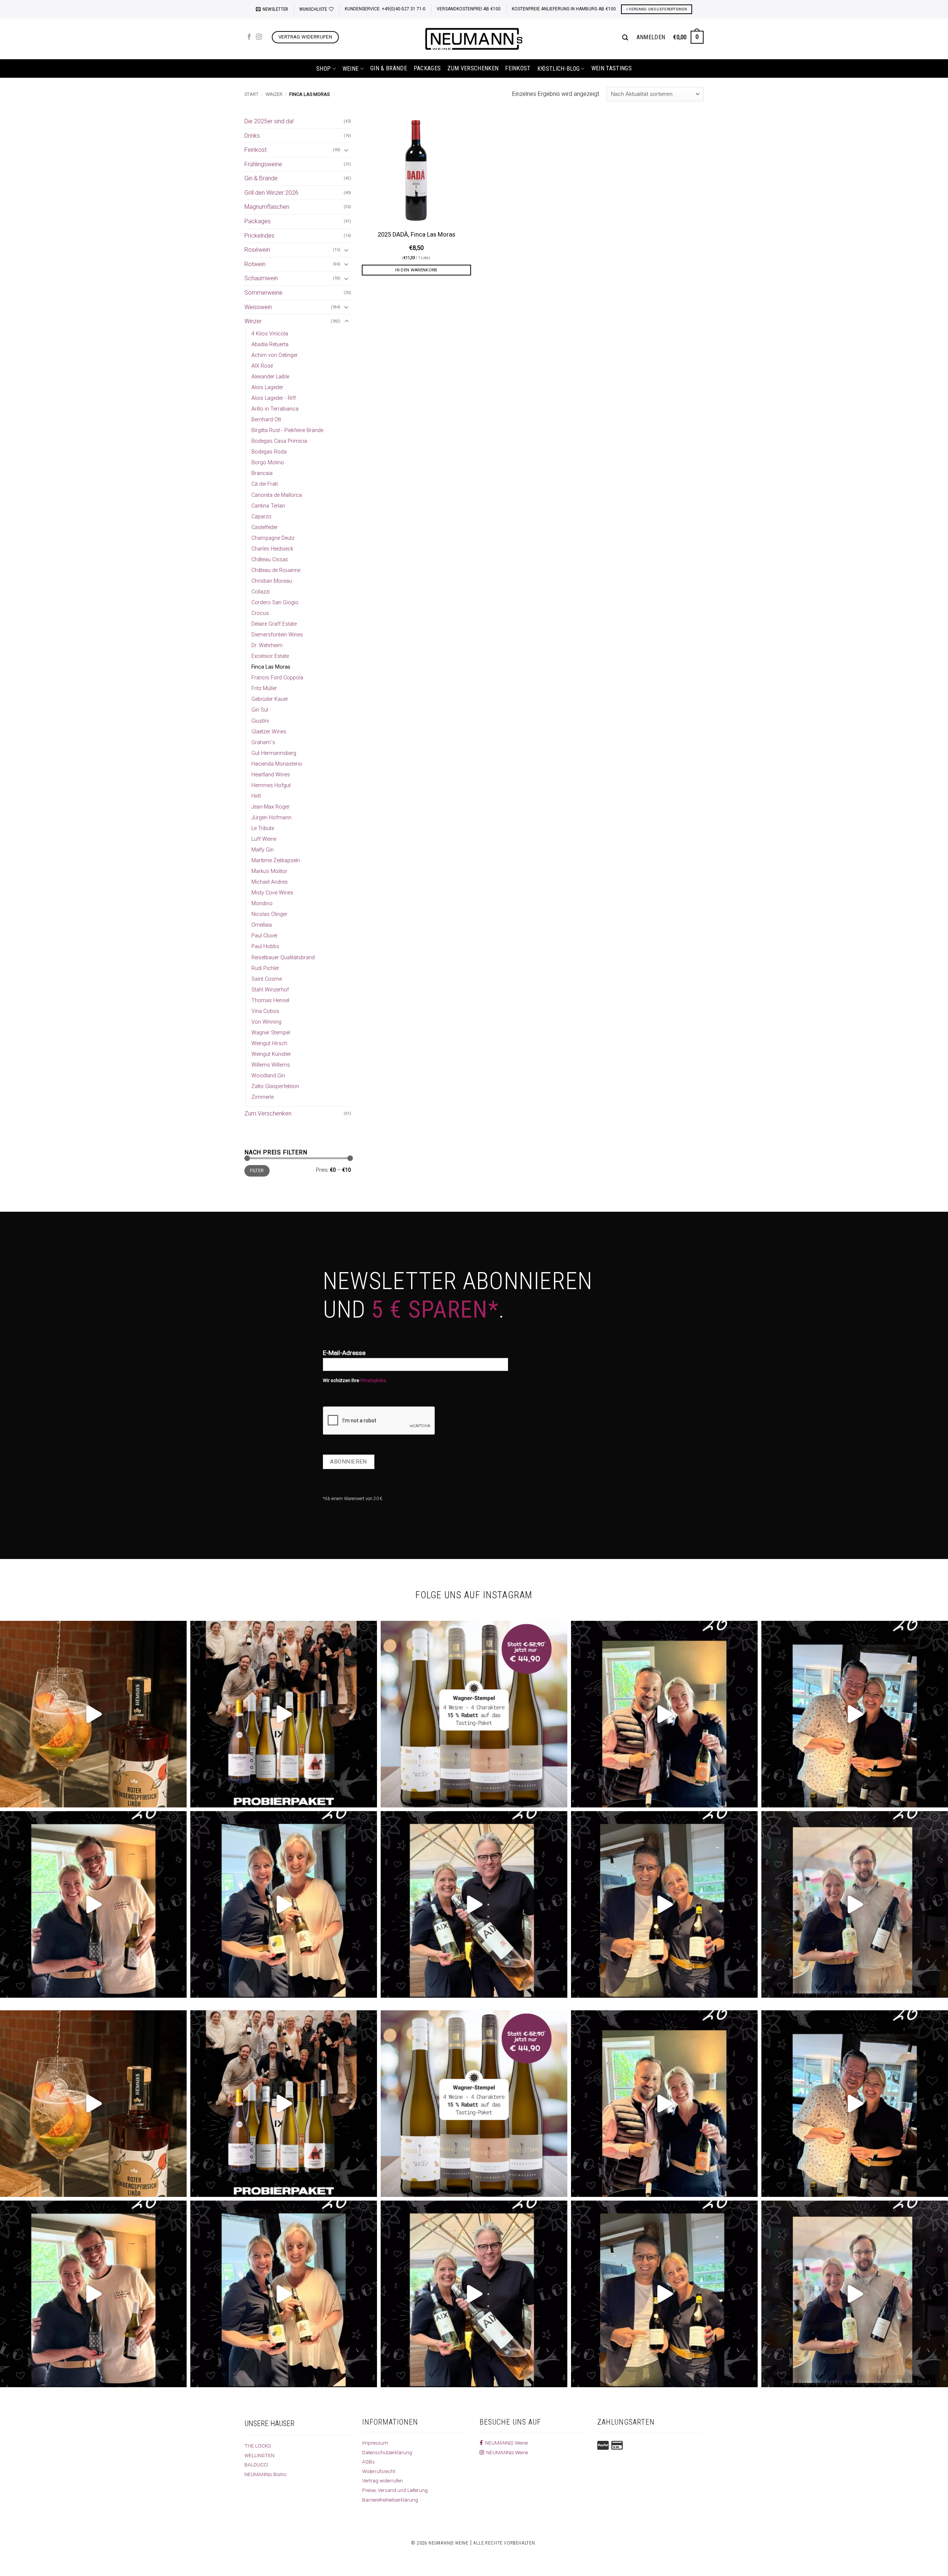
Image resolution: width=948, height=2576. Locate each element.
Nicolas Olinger (269, 914)
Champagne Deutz (273, 538)
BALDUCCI (256, 2465)
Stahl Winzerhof (270, 990)
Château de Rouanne (276, 570)
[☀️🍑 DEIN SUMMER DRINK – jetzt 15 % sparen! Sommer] (93, 1714)
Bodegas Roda (269, 452)
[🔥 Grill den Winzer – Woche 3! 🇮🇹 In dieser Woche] (664, 1904)
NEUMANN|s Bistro (266, 2474)
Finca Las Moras (271, 667)
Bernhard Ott (266, 420)
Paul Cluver (265, 936)
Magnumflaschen (267, 207)
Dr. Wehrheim (267, 645)
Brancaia (262, 473)
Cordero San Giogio (275, 603)
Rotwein (255, 264)
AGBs (368, 2462)
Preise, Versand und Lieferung (395, 2490)
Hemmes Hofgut (271, 785)
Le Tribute (263, 828)
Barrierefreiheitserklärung (390, 2500)
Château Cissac (270, 560)
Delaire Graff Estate (274, 624)
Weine (351, 69)
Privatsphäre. (374, 1381)
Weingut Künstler (271, 1054)
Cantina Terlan (268, 506)
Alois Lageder (267, 387)
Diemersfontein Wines (277, 635)
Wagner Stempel (271, 1033)
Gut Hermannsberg (274, 753)
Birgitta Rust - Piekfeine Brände (287, 430)
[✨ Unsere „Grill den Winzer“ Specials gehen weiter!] (855, 1714)
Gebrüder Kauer (270, 699)
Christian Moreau (272, 581)
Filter (257, 1171)
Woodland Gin (268, 1076)
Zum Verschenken (473, 68)
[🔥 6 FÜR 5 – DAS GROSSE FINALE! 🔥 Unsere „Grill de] (664, 1714)
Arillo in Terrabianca (275, 409)
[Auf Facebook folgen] (249, 37)
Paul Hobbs (265, 946)
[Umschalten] (347, 150)
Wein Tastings (612, 68)
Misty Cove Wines (272, 893)
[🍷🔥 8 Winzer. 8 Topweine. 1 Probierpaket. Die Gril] (284, 1714)
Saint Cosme (267, 979)
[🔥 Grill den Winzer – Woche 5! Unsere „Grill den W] (284, 1904)
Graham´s (263, 742)
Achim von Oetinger (275, 355)
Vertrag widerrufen (383, 2480)
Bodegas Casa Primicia (279, 441)
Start (251, 94)
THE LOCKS (258, 2446)
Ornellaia (262, 925)
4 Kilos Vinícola (270, 334)
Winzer (274, 94)
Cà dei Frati (265, 484)
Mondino (262, 904)
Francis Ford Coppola (277, 678)
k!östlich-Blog (558, 69)
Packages (427, 68)
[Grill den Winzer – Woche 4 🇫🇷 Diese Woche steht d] (474, 1904)
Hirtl (256, 796)
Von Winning (266, 1022)
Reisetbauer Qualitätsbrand (283, 958)
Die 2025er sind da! (269, 121)
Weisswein (258, 307)
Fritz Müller (264, 688)
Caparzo (261, 517)
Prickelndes (259, 236)
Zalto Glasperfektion (275, 1086)
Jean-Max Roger (271, 807)
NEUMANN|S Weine (505, 2443)
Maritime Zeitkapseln (276, 861)
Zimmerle (263, 1097)
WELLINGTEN (259, 2455)
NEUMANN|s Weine (506, 2452)
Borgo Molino (268, 463)
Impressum (375, 2443)
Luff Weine (264, 839)
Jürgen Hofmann (271, 818)
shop (323, 69)
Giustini (260, 721)
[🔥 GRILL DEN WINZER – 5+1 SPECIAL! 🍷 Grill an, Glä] (93, 1904)
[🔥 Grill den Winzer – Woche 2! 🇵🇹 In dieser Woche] (855, 1904)
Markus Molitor (269, 871)
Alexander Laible (270, 377)
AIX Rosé (262, 366)
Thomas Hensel (270, 1001)
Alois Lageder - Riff (274, 398)
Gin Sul (260, 710)
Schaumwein (261, 278)
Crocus (260, 613)
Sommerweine (263, 293)
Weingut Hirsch (269, 1043)
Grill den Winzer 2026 (271, 193)
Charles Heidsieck (272, 549)
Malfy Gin (263, 850)
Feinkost (518, 68)
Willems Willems (271, 1065)
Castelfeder (265, 527)
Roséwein (257, 250)
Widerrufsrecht (379, 2471)
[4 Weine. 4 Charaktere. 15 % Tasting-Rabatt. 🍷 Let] (474, 1714)
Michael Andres (270, 882)
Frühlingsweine (263, 164)
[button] (272, 9)
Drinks (252, 136)
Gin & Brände (389, 68)
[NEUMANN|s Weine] (474, 39)
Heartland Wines (271, 775)
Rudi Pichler (265, 968)
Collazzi (261, 592)
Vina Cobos (265, 1011)
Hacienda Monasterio (277, 764)
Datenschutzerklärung (387, 2452)
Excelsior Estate (270, 656)
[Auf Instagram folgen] (259, 37)
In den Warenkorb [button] (416, 270)
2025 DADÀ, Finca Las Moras (416, 235)
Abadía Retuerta (270, 344)
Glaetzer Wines (269, 732)
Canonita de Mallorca (277, 495)
